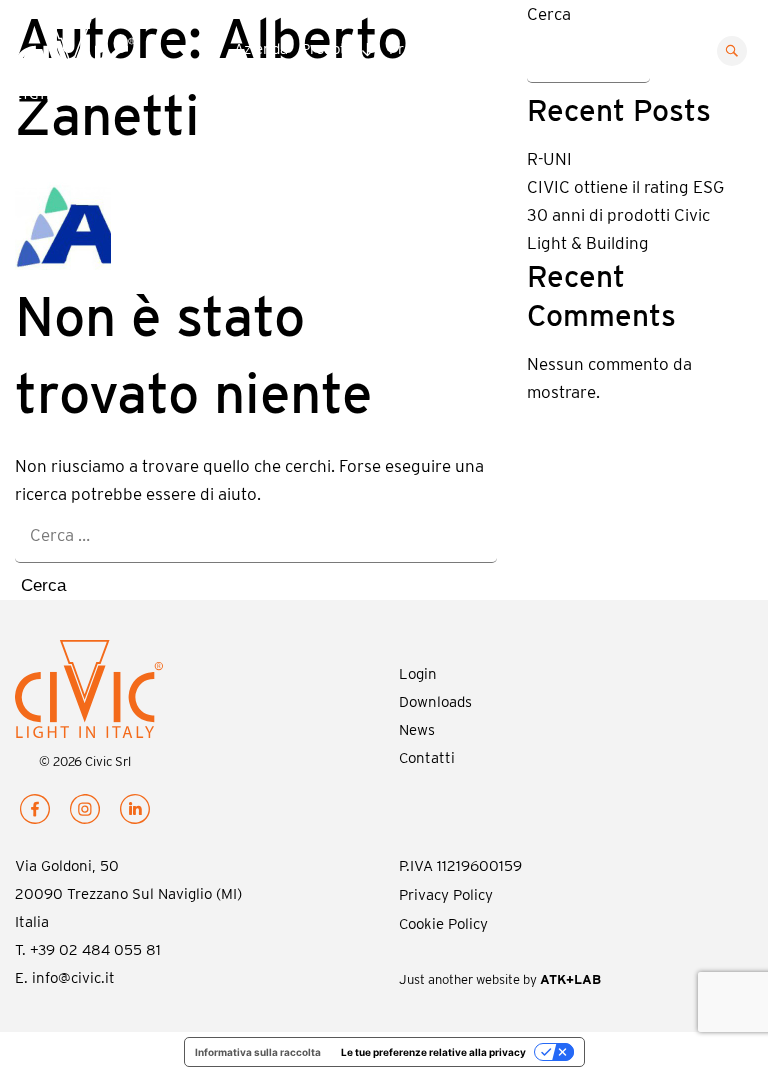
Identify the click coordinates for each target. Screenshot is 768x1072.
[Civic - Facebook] (35, 813)
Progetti (416, 49)
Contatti (620, 49)
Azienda (261, 49)
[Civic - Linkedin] (135, 813)
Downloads (542, 49)
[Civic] (96, 63)
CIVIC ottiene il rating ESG (625, 187)
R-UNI (549, 159)
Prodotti (328, 49)
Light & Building (588, 243)
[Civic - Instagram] (85, 813)
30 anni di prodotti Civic (618, 215)
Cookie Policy (443, 924)
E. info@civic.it (65, 978)
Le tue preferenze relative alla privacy (433, 1052)
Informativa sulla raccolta (258, 1052)
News (475, 49)
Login (418, 674)
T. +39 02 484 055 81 (88, 950)
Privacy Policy (446, 895)
